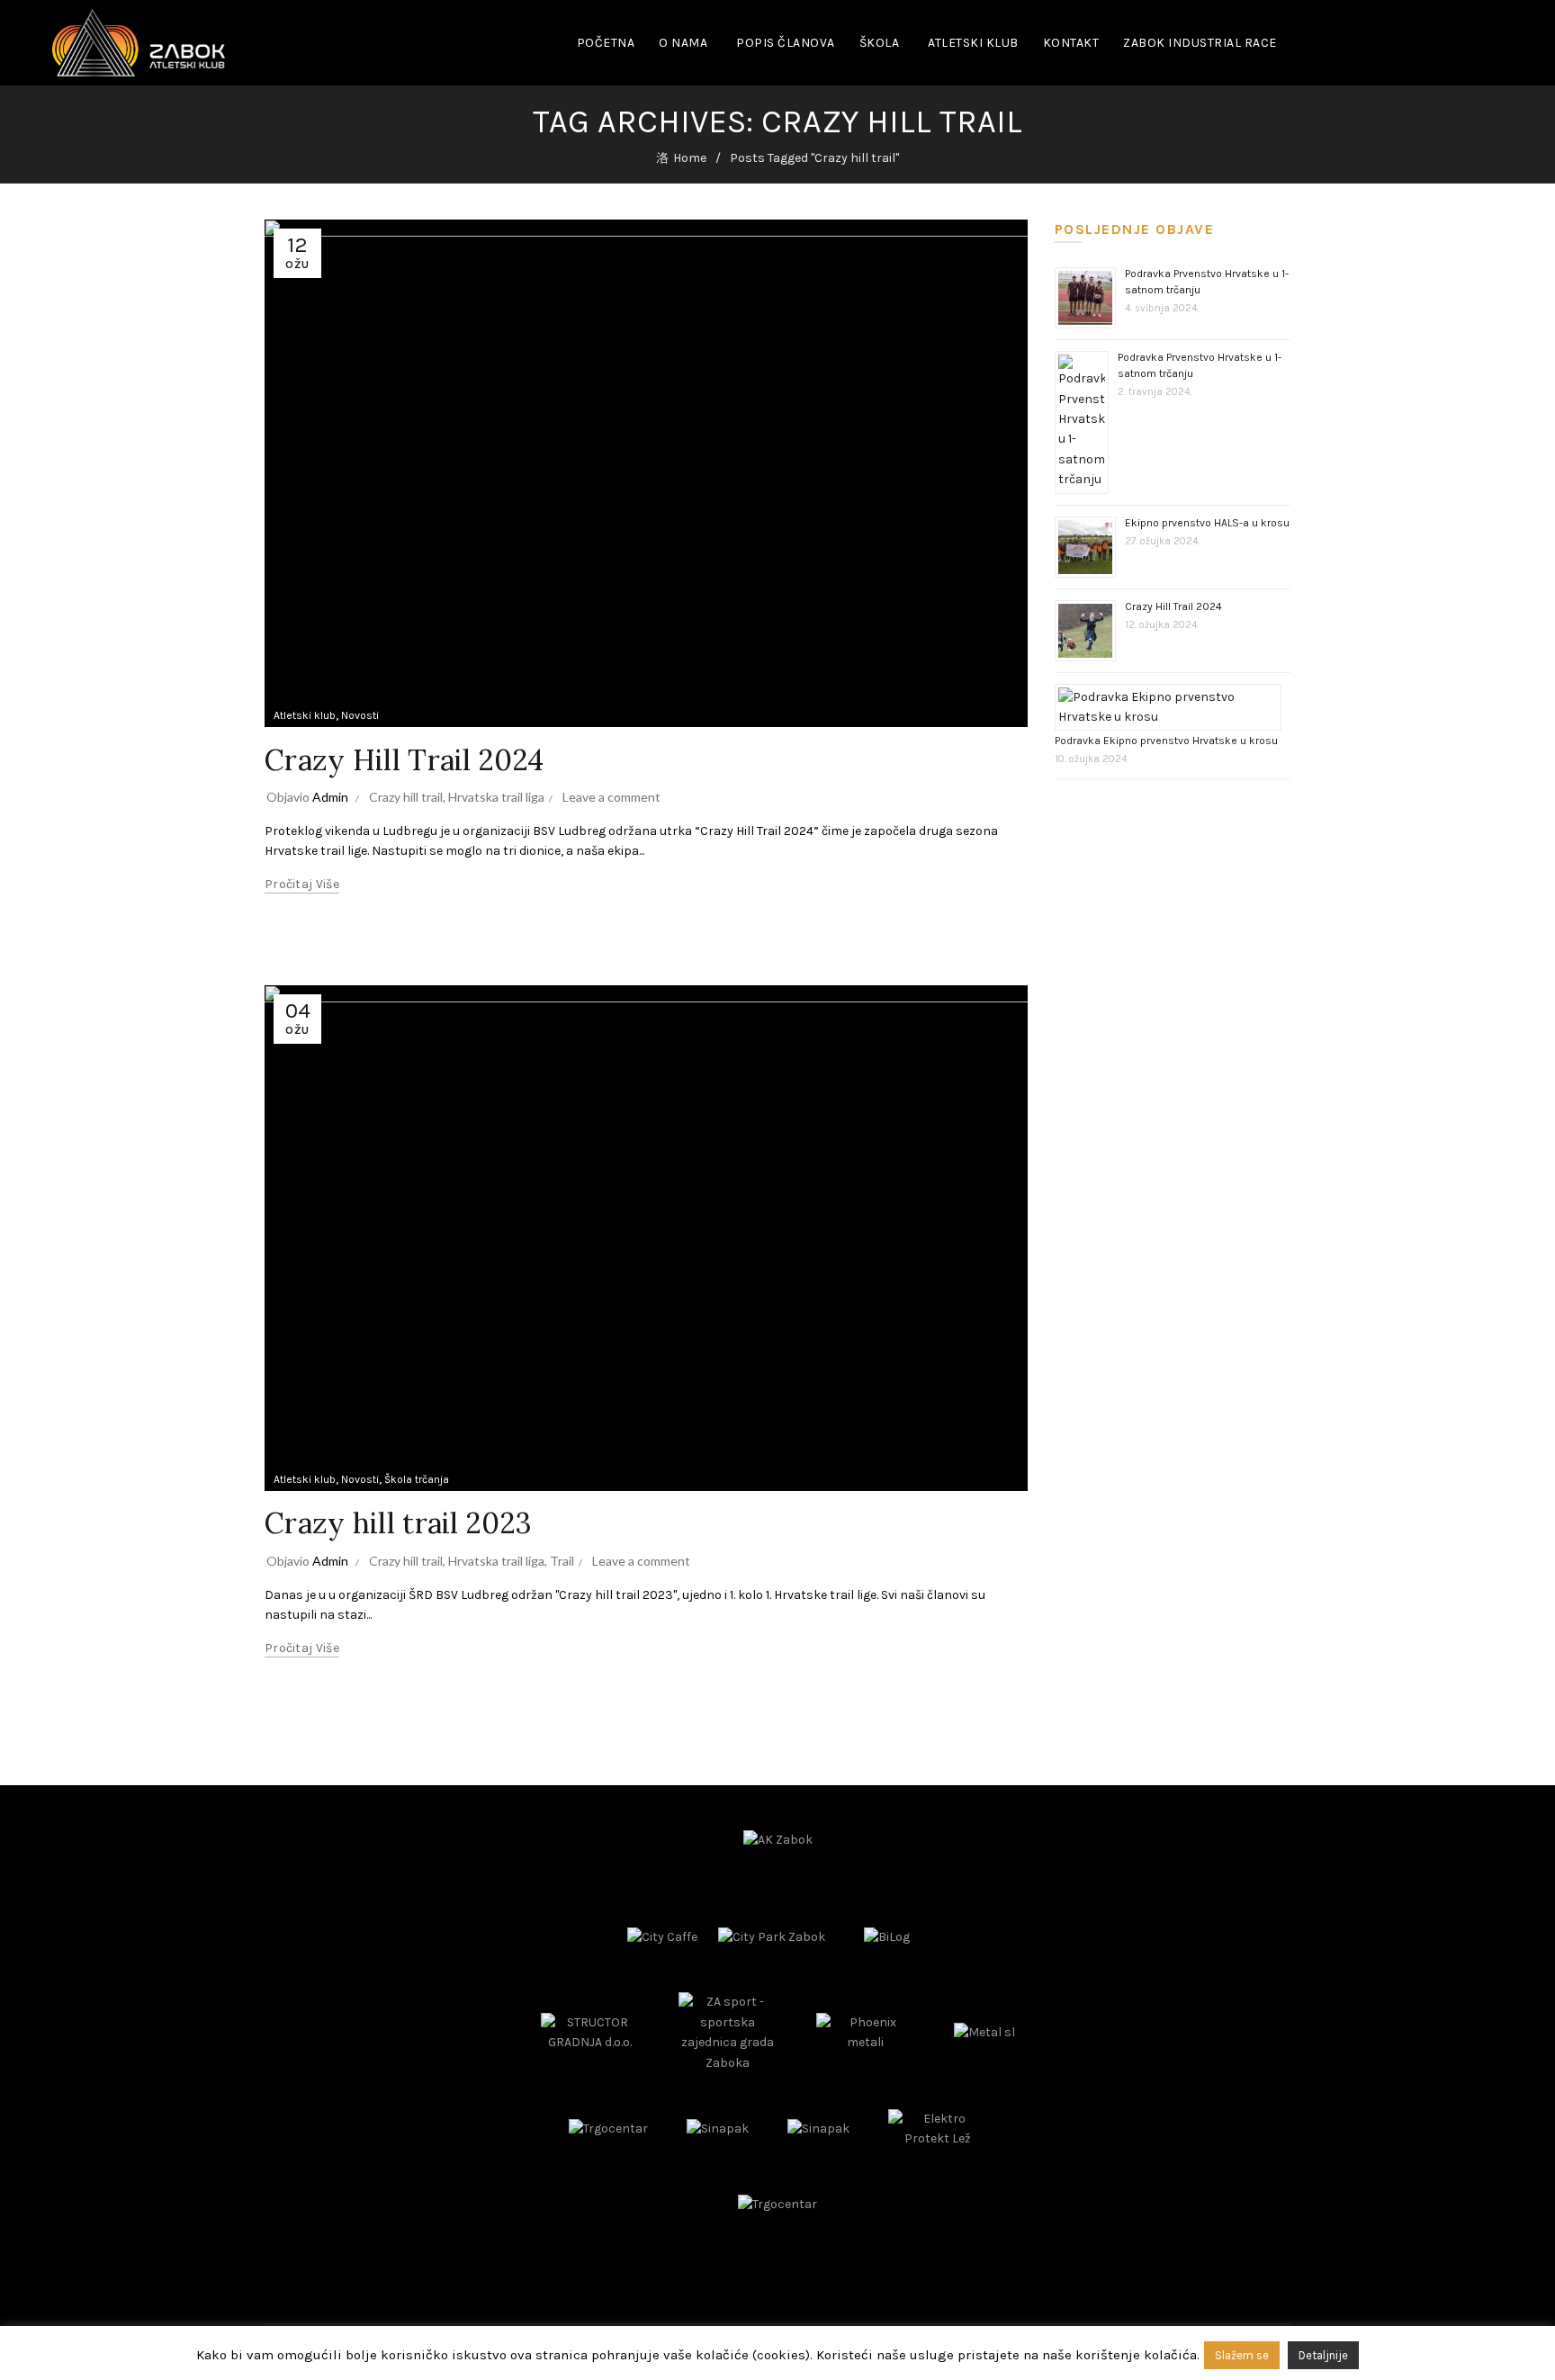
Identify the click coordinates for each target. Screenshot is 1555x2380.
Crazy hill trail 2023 (398, 1523)
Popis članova (786, 43)
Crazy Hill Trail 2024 (404, 760)
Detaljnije (1323, 2355)
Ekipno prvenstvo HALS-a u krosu (1207, 523)
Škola (880, 43)
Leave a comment (611, 797)
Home (690, 158)
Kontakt (1071, 43)
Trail (562, 1561)
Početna (606, 43)
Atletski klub (973, 43)
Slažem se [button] (1242, 2355)
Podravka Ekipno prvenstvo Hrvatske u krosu (1166, 741)
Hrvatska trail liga (496, 797)
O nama (683, 43)
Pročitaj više (302, 884)
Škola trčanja (417, 1479)
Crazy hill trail (406, 797)
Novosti (360, 715)
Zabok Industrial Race (1200, 43)
